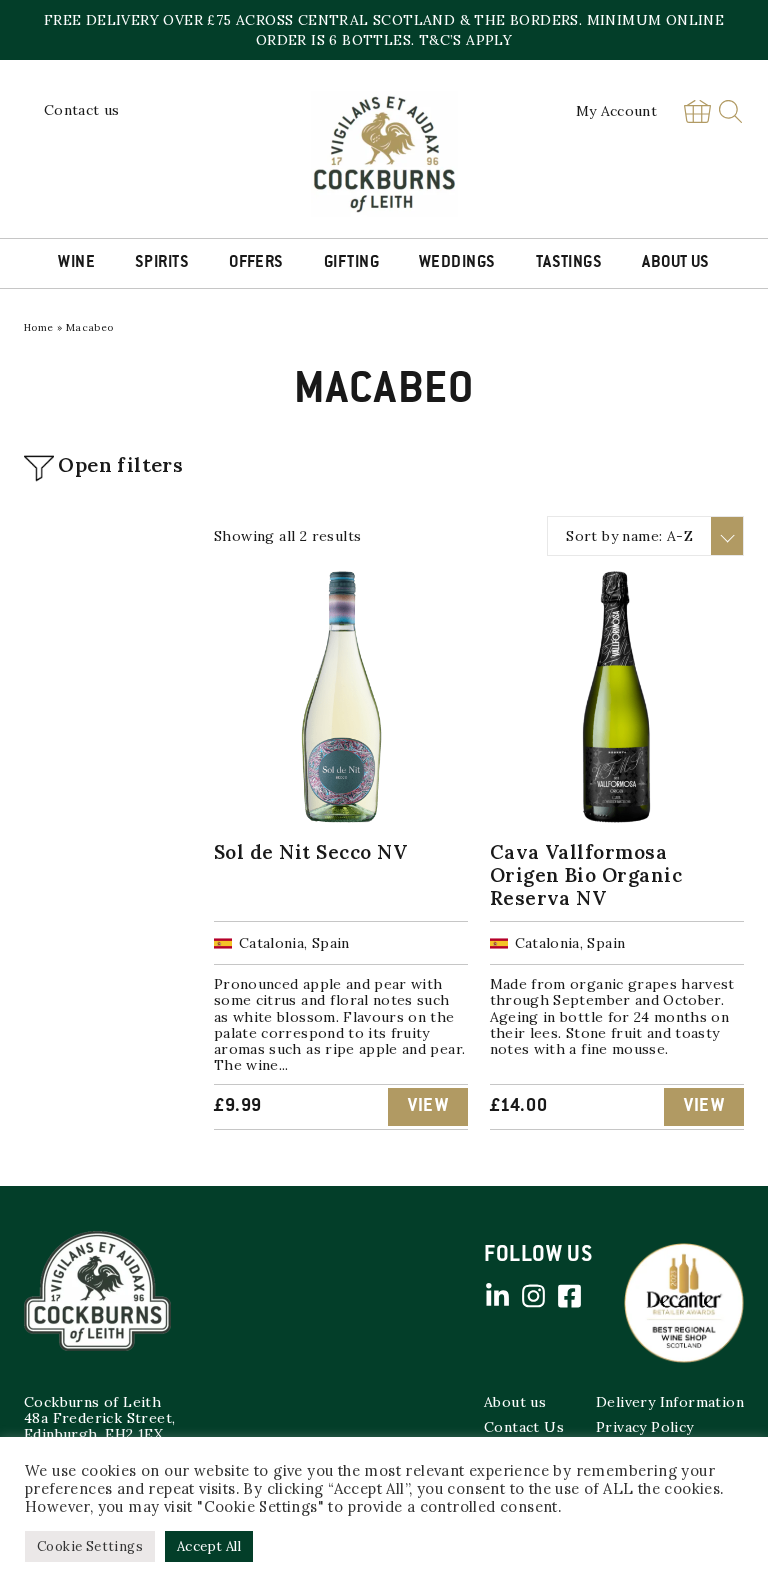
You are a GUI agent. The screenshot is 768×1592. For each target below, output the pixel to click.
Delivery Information (670, 1402)
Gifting (351, 263)
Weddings (457, 263)
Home (39, 327)
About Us (676, 263)
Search (730, 111)
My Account (617, 111)
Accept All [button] (209, 1546)
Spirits (162, 263)
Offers (256, 263)
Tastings (569, 263)
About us (515, 1402)
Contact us (82, 110)
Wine (76, 263)
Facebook (569, 1296)
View (428, 1107)
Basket (697, 111)
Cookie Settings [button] (90, 1546)
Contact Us (524, 1427)
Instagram (533, 1296)
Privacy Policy (645, 1427)
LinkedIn (497, 1296)
